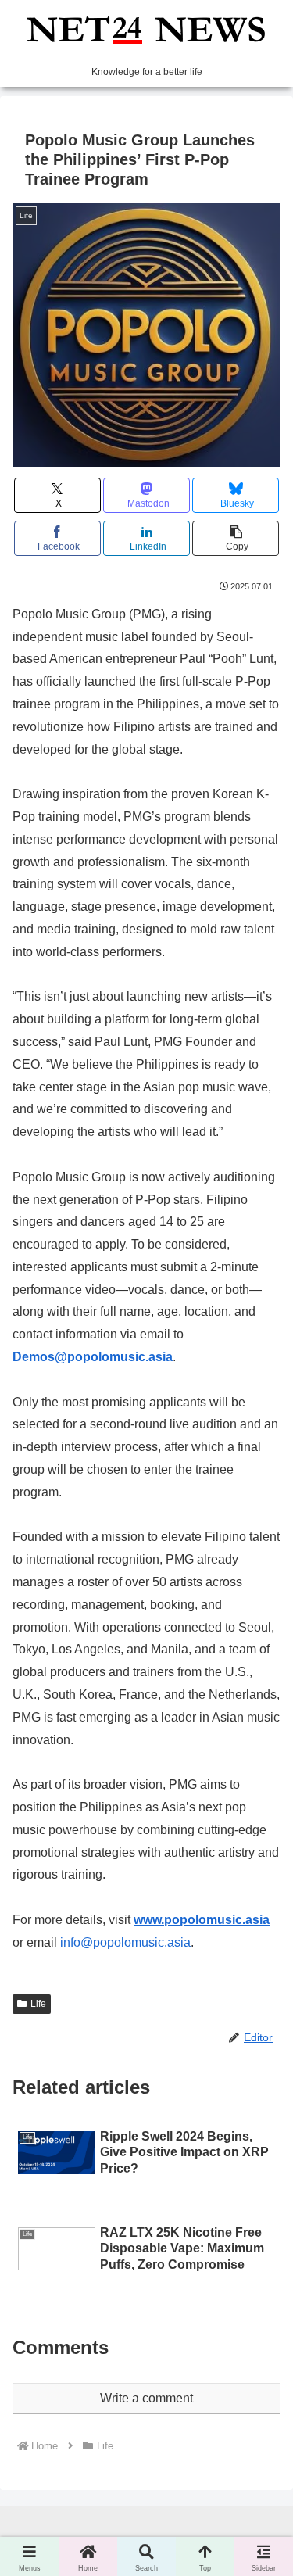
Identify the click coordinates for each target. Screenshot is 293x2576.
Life (38, 2004)
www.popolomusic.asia (202, 1920)
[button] (236, 538)
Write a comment (146, 2398)
